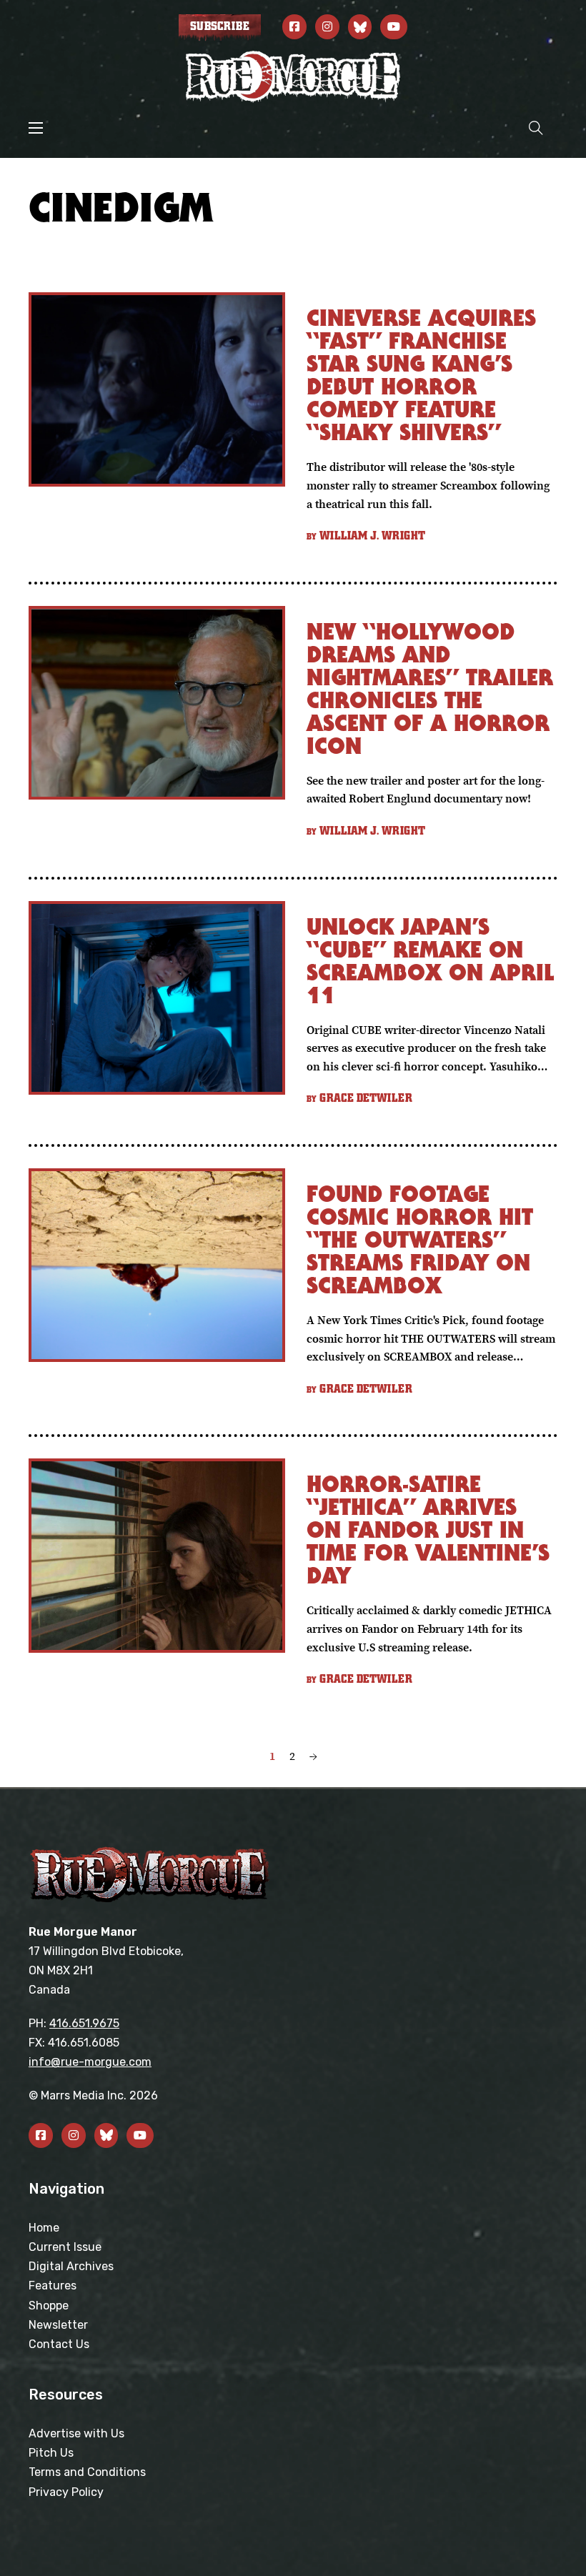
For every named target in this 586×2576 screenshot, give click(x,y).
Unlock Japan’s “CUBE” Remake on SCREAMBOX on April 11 (430, 961)
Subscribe (220, 26)
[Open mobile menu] (36, 128)
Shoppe (49, 2306)
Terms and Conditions (87, 2472)
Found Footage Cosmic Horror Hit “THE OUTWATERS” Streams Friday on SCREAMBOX (420, 1239)
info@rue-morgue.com (90, 2062)
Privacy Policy (66, 2492)
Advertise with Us (76, 2433)
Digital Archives (71, 2266)
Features (53, 2286)
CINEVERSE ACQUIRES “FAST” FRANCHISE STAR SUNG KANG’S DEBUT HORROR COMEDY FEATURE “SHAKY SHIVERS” (421, 375)
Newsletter (58, 2325)
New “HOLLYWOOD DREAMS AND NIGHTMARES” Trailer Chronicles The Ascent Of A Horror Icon (430, 688)
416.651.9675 (84, 2023)
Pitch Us (51, 2453)
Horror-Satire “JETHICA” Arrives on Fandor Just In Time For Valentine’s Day (428, 1530)
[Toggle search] (536, 128)
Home (44, 2228)
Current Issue (65, 2247)
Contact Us (59, 2344)
